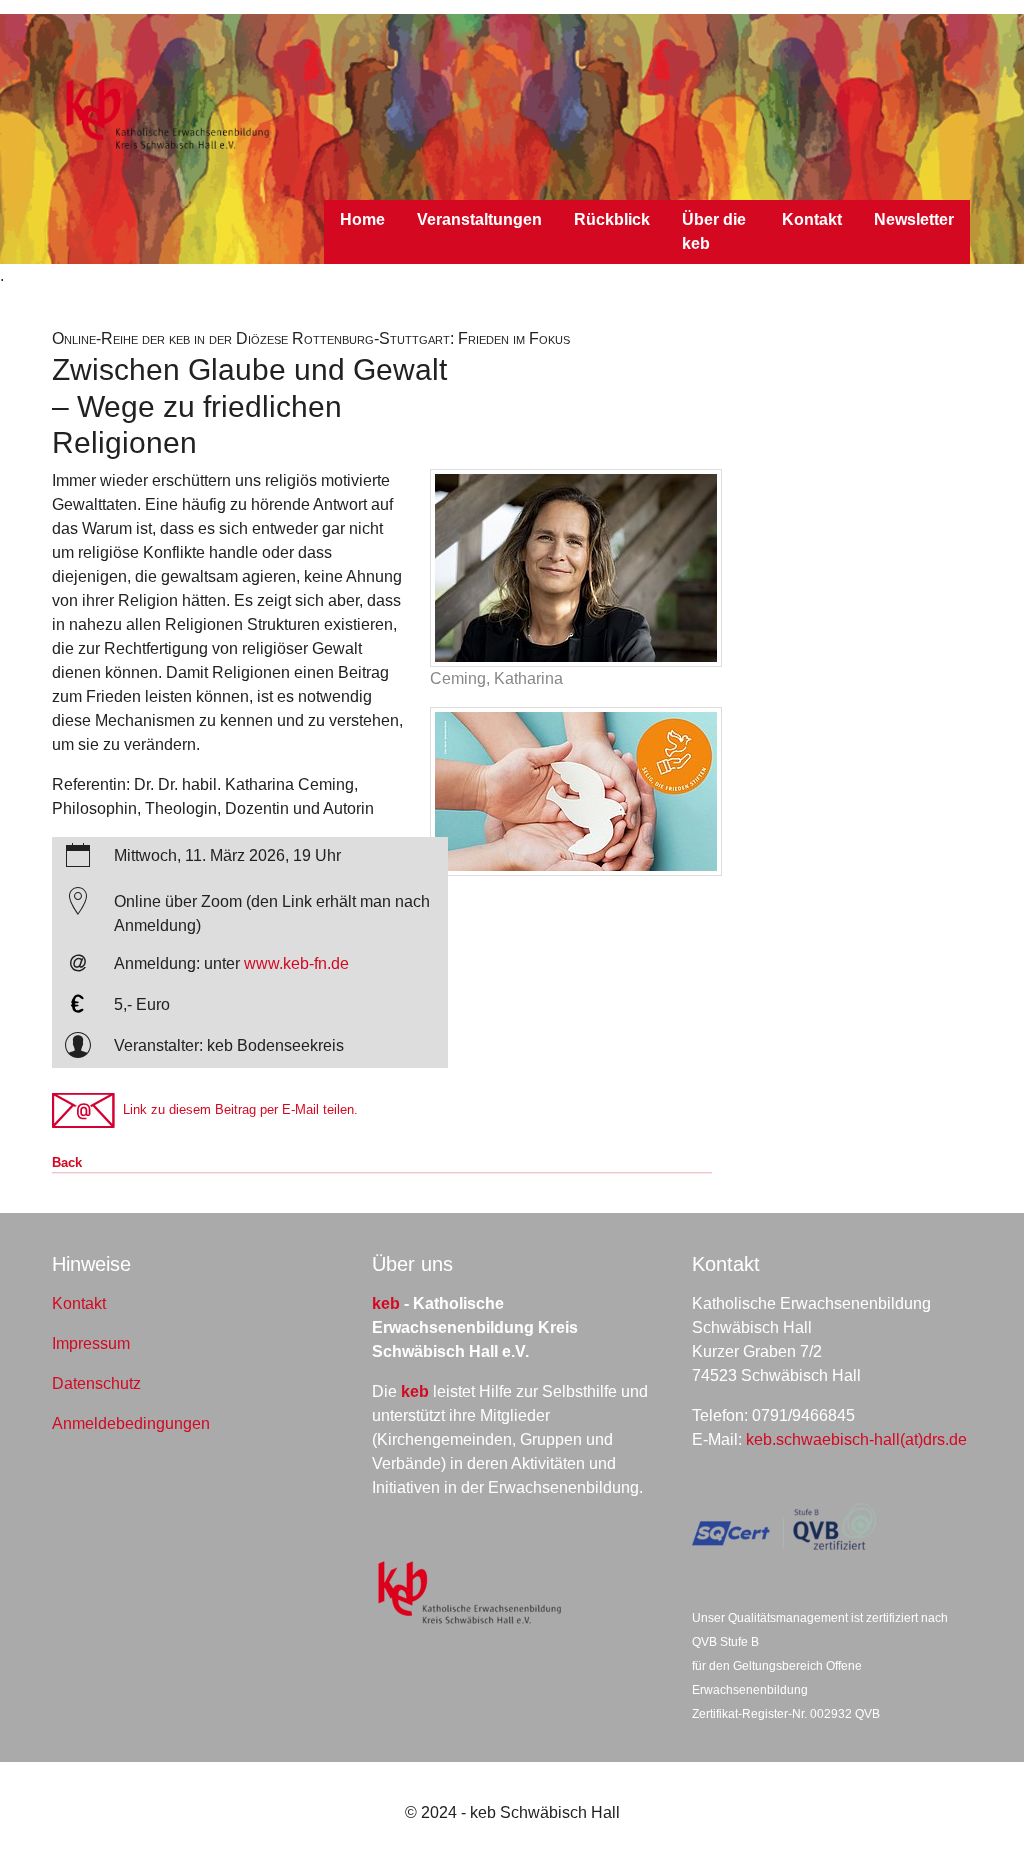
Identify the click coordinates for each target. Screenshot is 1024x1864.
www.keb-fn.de (296, 963)
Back (67, 1162)
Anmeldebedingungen (131, 1423)
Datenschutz (96, 1383)
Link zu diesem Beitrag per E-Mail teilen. (236, 1109)
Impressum (91, 1343)
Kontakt (79, 1303)
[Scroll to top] (980, 1820)
